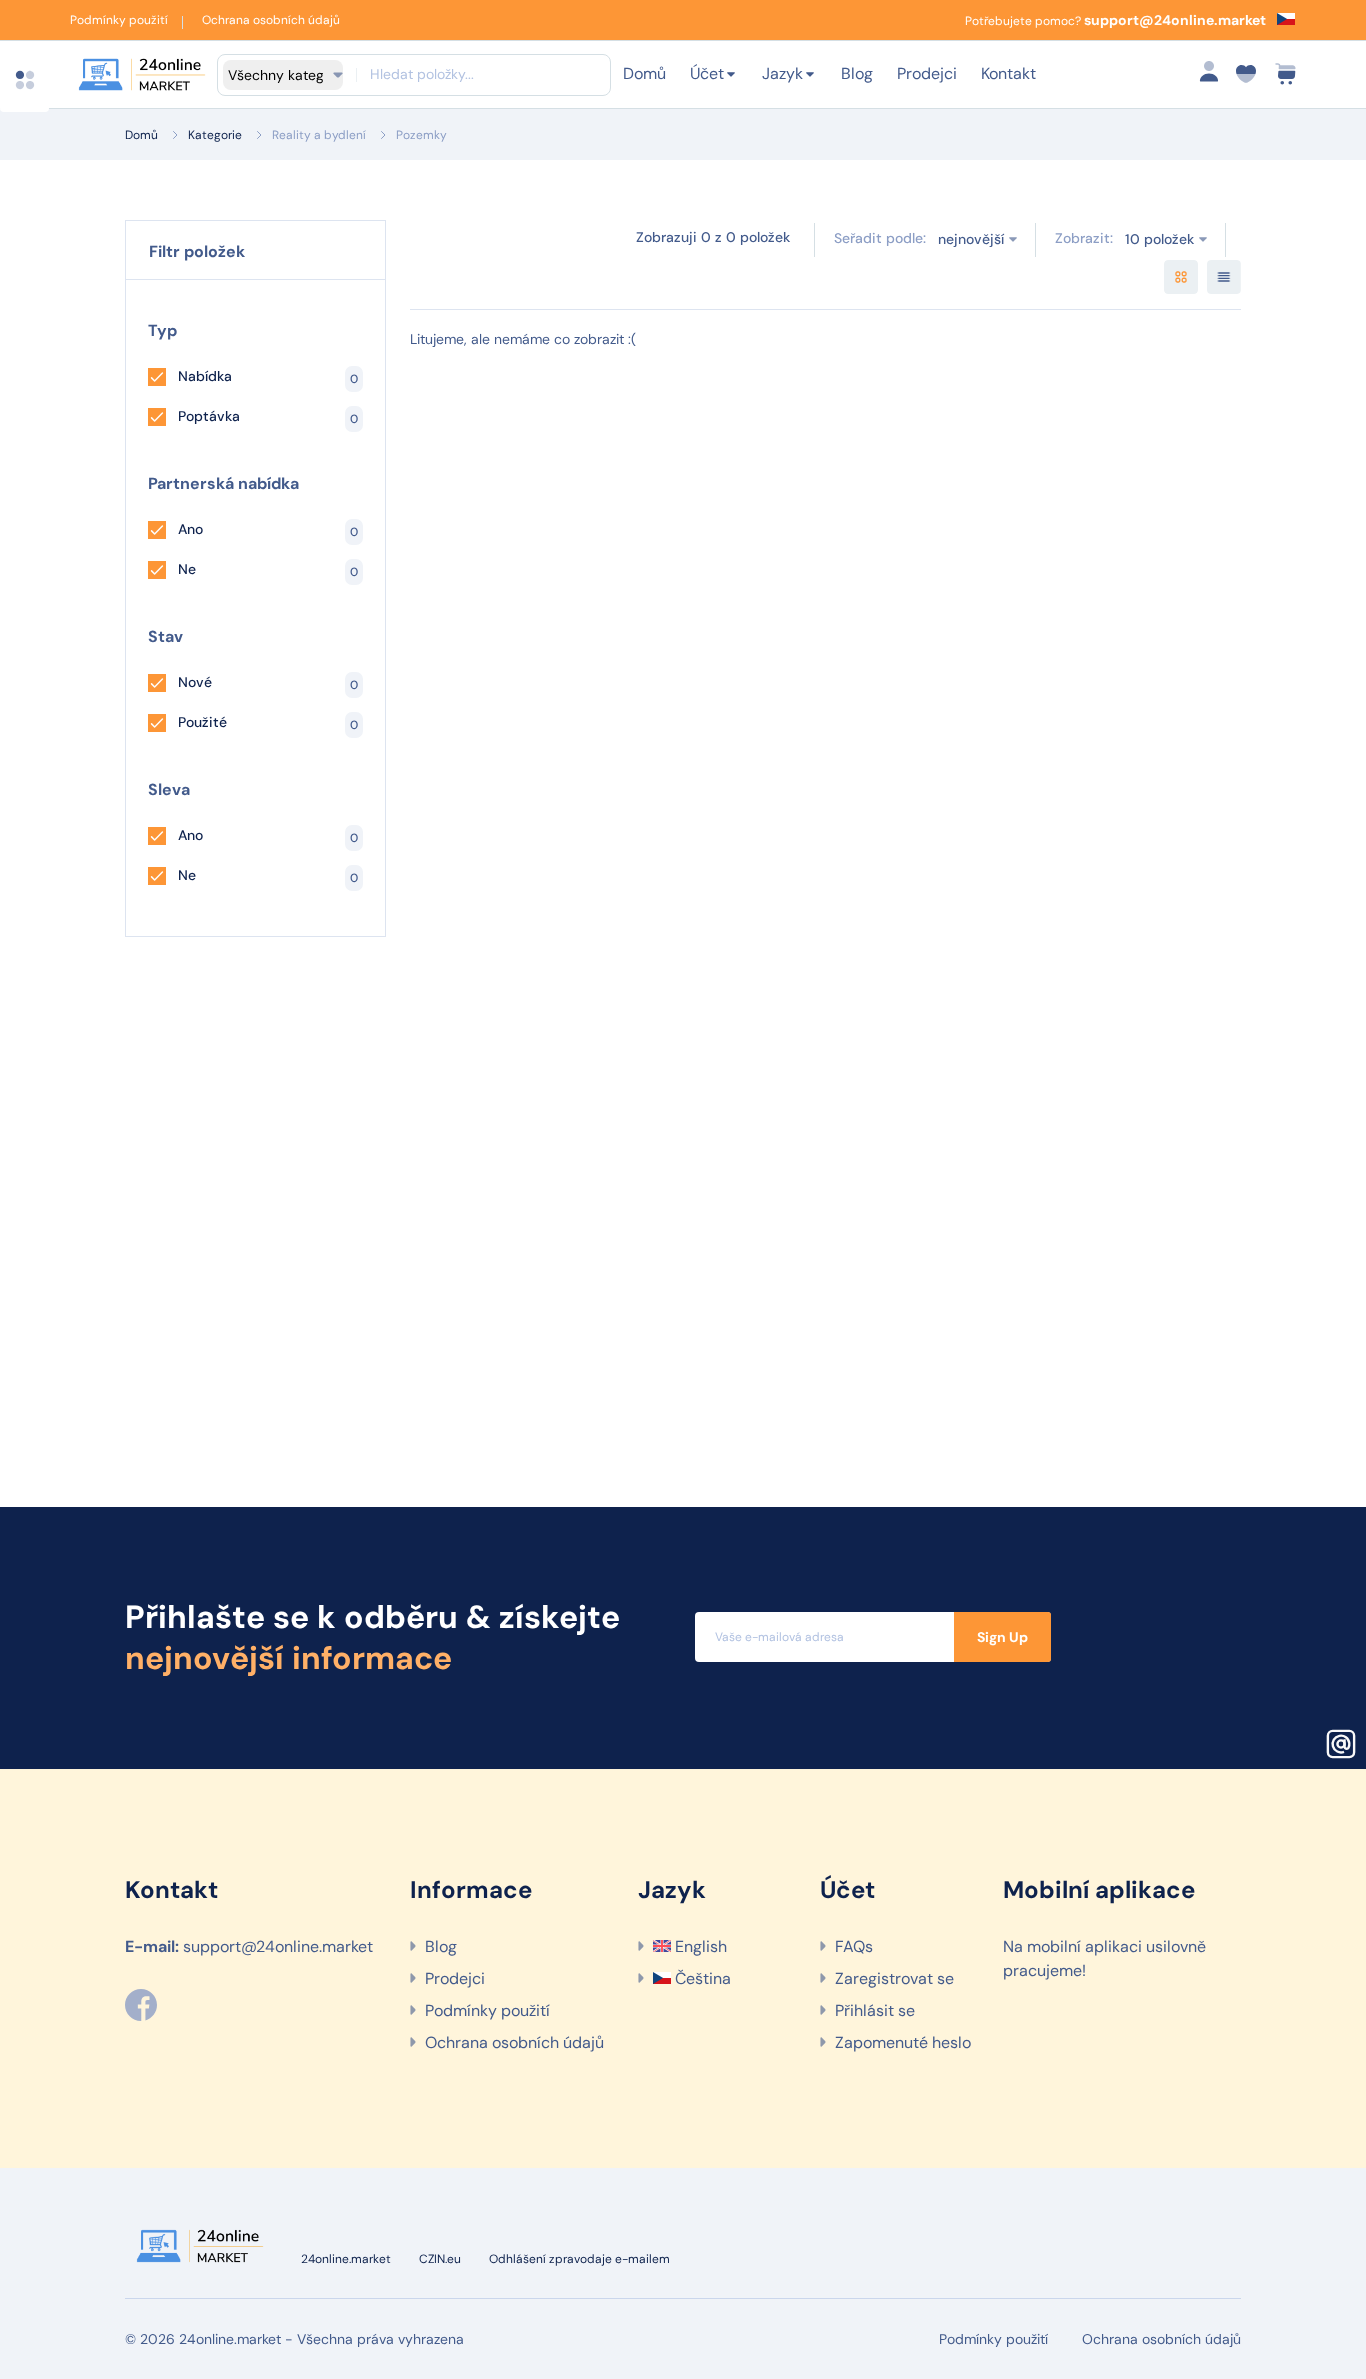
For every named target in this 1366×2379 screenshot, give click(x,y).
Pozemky (421, 135)
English (699, 1946)
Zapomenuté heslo (903, 2042)
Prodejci (927, 73)
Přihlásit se (875, 2010)
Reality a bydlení (319, 135)
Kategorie (215, 135)
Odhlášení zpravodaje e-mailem (579, 2259)
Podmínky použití (119, 20)
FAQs (854, 1946)
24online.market (346, 2259)
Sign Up (1002, 1637)
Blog (857, 73)
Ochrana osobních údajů (271, 20)
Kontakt (1008, 73)
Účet (707, 73)
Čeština (701, 1978)
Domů (644, 73)
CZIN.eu (440, 2259)
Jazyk (782, 73)
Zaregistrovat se (894, 1978)
